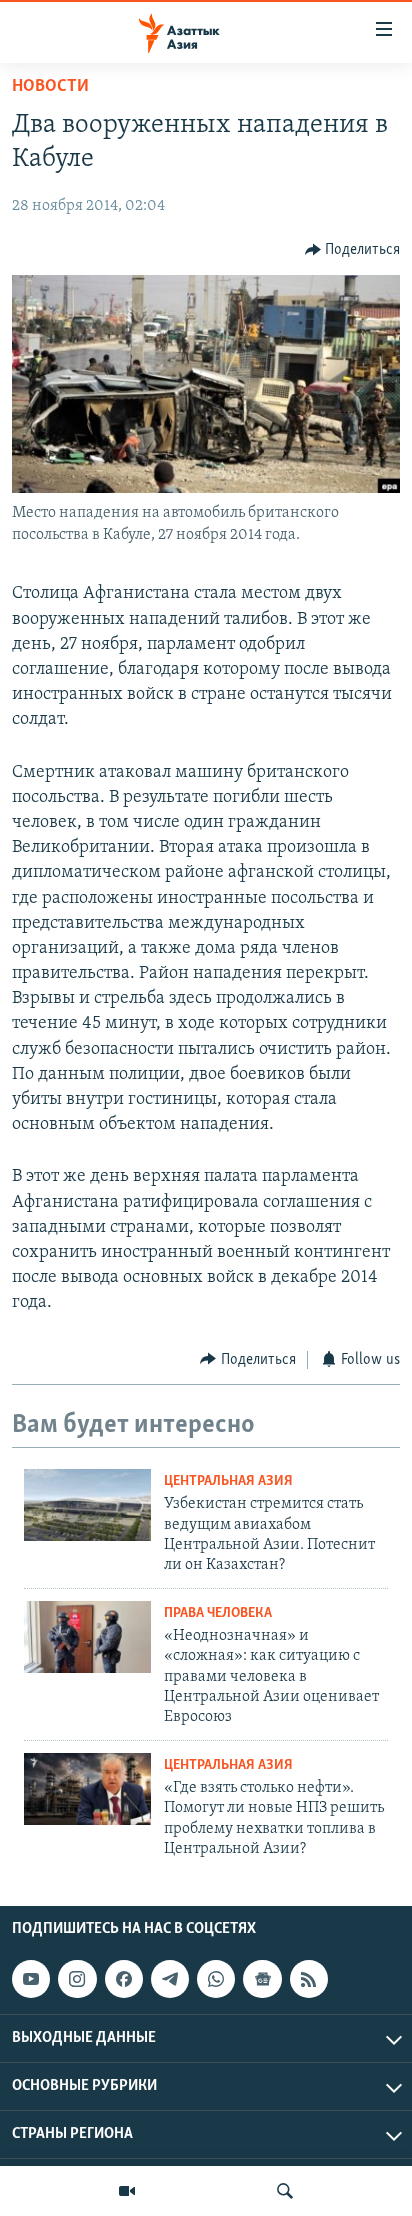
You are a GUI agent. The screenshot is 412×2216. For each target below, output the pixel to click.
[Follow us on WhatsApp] (216, 1979)
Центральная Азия (228, 1481)
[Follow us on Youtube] (31, 1979)
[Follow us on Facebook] (124, 1979)
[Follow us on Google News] (262, 1979)
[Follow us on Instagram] (77, 1979)
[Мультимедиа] (127, 2191)
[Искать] (285, 2191)
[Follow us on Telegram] (170, 1979)
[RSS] (309, 1979)
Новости (50, 87)
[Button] (353, 250)
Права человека (218, 1613)
